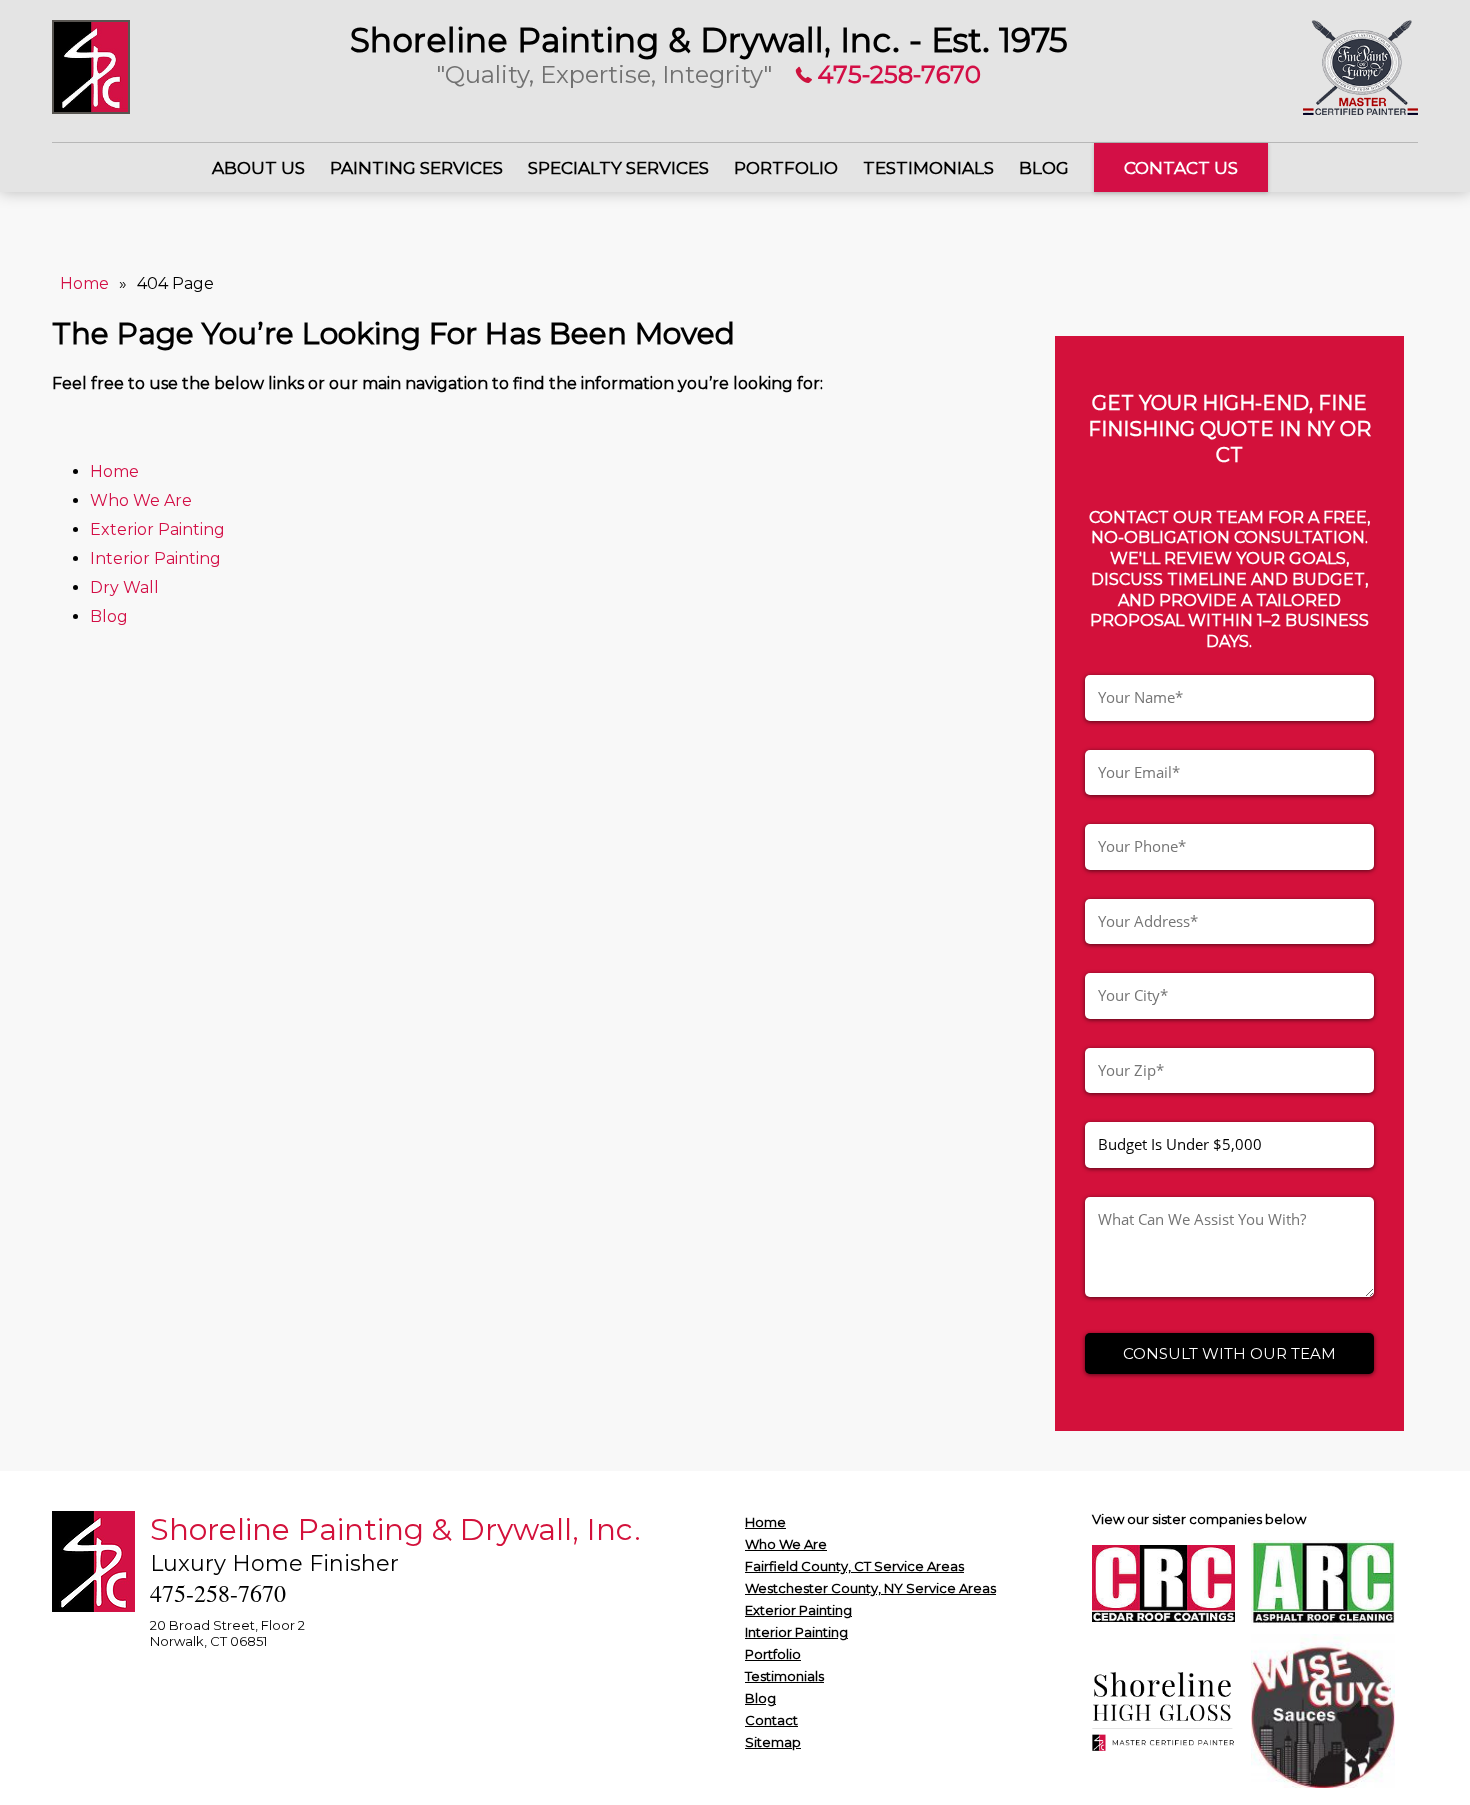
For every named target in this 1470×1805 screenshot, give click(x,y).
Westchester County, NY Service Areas (870, 1588)
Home (84, 283)
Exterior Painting (159, 529)
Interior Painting (157, 558)
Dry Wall (124, 587)
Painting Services (416, 168)
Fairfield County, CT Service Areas (854, 1566)
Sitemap (773, 1742)
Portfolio (786, 168)
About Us (258, 168)
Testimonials (928, 168)
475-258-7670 (896, 74)
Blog (1044, 168)
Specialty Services (618, 168)
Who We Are (141, 500)
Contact (771, 1720)
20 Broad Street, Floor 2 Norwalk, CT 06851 (227, 1633)
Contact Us (1181, 168)
